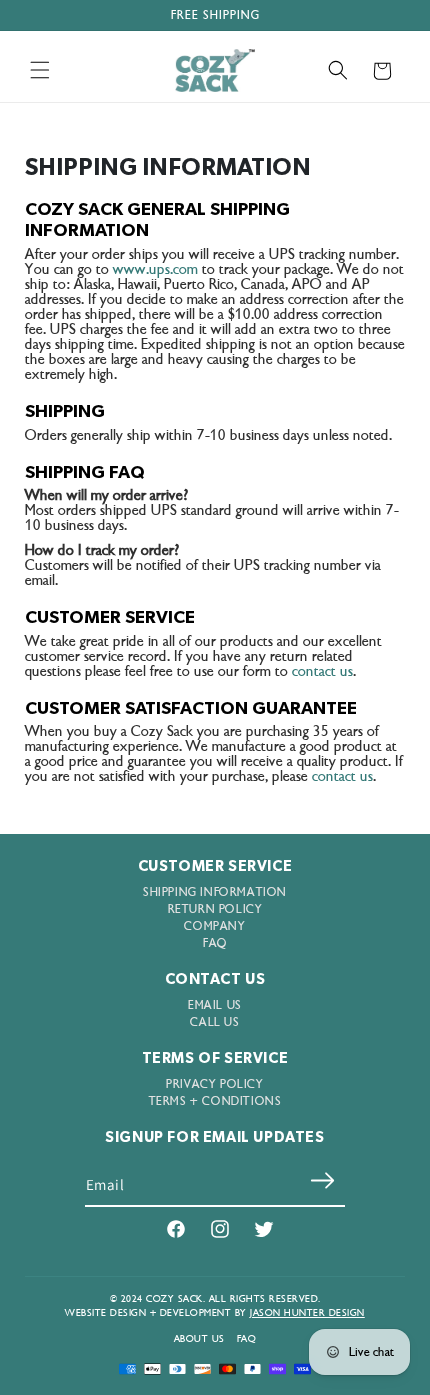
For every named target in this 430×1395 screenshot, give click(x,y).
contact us (322, 671)
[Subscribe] (322, 1180)
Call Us (214, 1022)
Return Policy (215, 909)
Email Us (215, 1005)
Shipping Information (215, 892)
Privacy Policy (214, 1084)
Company (214, 926)
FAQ (215, 943)
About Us (199, 1339)
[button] (40, 70)
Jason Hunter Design (307, 1313)
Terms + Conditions (215, 1101)
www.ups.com (155, 269)
